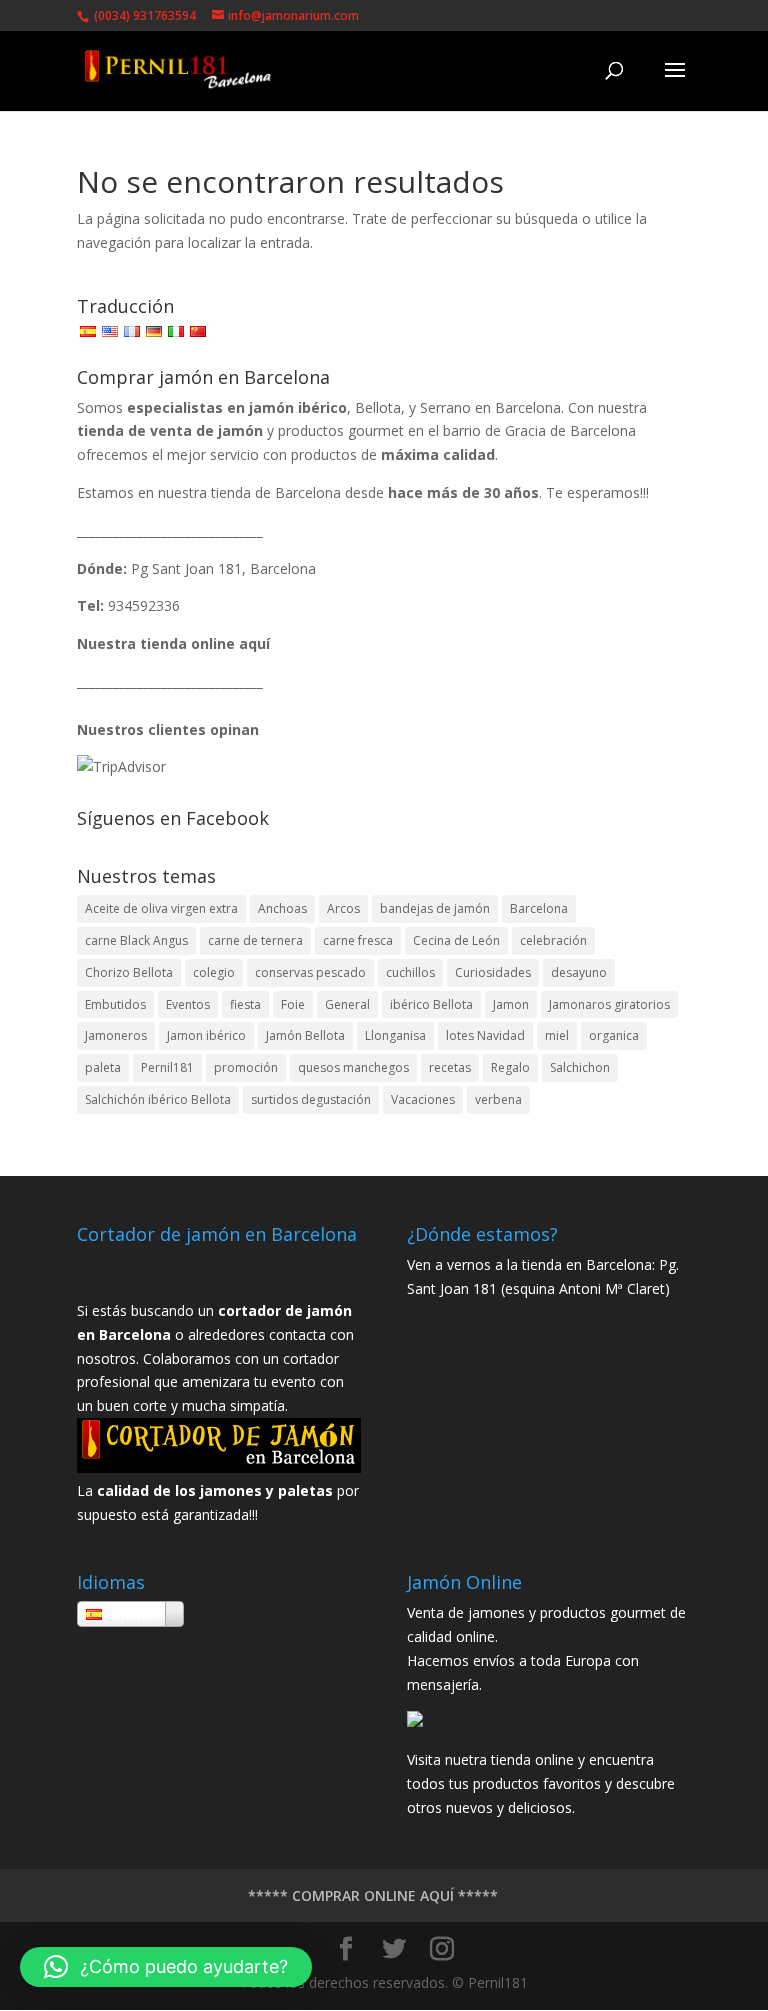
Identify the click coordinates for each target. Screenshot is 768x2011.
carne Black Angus (136, 940)
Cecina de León (456, 940)
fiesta (245, 1004)
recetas (450, 1067)
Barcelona (539, 908)
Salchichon (580, 1067)
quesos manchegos (353, 1067)
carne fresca (358, 940)
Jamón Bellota (305, 1035)
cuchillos (410, 972)
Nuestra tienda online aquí (173, 643)
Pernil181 (167, 1067)
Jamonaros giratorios (609, 1004)
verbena (498, 1099)
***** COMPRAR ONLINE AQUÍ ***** (373, 1895)
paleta (103, 1067)
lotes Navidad (485, 1035)
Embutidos (115, 1004)
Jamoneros (116, 1035)
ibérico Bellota (431, 1004)
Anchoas (282, 908)
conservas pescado (310, 972)
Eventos (188, 1004)
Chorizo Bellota (129, 972)
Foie (293, 1004)
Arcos (343, 908)
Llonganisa (395, 1035)
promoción (246, 1067)
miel (557, 1035)
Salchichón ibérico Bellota (158, 1099)
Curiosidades (493, 972)
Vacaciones (423, 1099)
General (347, 1004)
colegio (214, 972)
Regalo (510, 1067)
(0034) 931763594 (143, 15)
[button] (166, 1967)
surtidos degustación (311, 1099)
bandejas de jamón (435, 908)
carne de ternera (255, 940)
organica (614, 1035)
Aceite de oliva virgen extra (161, 908)
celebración (553, 940)
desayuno (579, 972)
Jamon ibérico (206, 1035)
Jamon (511, 1004)
